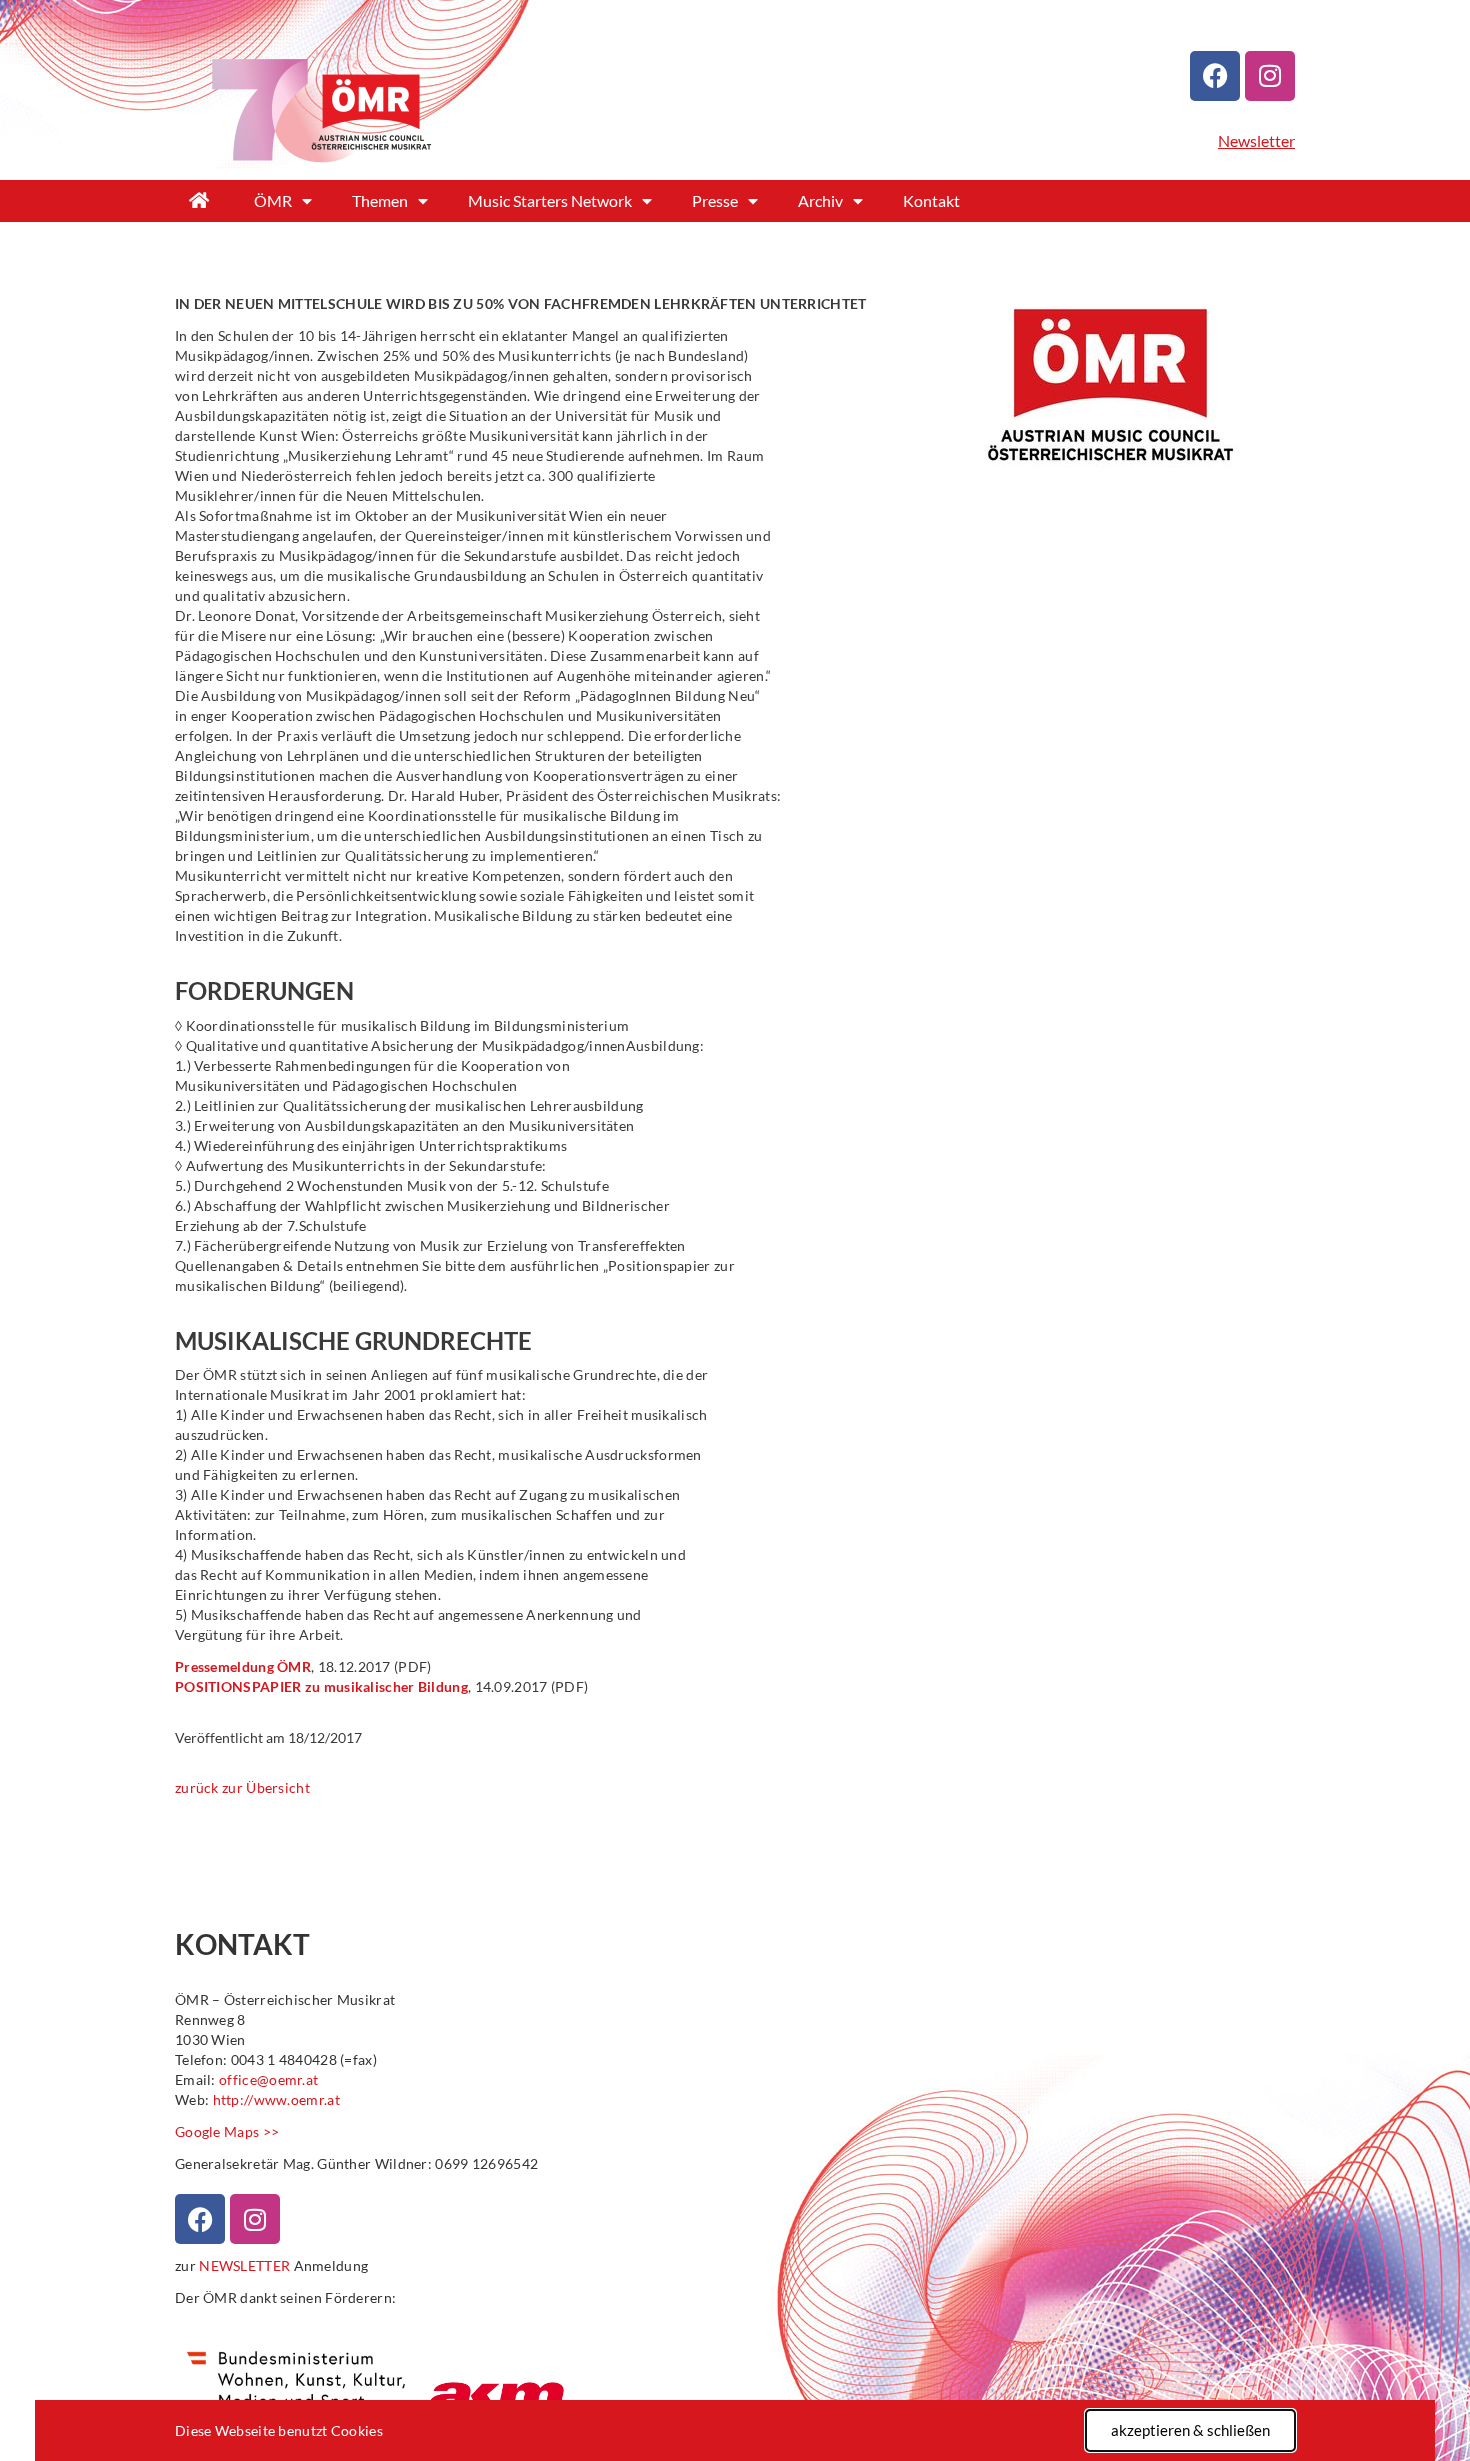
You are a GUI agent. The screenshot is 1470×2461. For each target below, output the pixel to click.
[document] (735, 1230)
